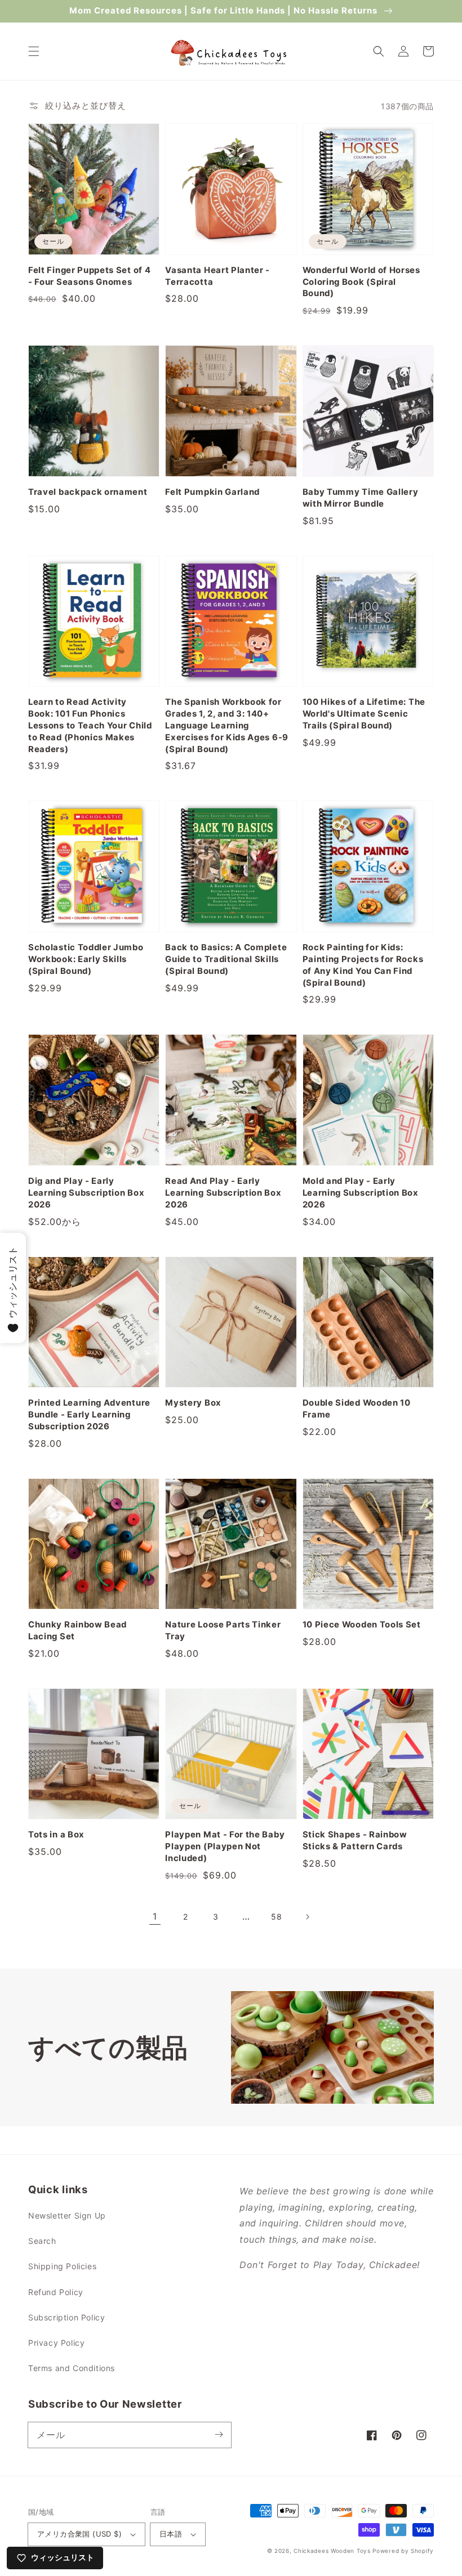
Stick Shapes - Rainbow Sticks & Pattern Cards (355, 1841)
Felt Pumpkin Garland (212, 492)
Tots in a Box (56, 1835)
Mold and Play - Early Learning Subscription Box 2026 (361, 1193)
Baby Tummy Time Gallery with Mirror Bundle (361, 498)
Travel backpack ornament (88, 492)
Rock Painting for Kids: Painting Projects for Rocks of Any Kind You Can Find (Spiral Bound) (363, 965)
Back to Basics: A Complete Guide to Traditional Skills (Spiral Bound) (226, 959)
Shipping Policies (62, 2266)
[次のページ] (307, 1917)
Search (42, 2241)
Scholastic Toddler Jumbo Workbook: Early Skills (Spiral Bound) (86, 959)
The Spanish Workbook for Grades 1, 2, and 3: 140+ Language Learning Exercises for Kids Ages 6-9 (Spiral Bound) (227, 726)
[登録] (219, 2435)
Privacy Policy (56, 2343)
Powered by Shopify (403, 2551)
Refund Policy (56, 2292)
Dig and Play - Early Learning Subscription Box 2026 (86, 1193)
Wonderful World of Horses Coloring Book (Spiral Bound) (361, 282)
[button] (34, 51)
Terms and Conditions (72, 2368)
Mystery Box (193, 1403)
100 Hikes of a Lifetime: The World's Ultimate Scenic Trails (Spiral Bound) (364, 714)
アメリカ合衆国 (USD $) (79, 2534)
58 (276, 1917)
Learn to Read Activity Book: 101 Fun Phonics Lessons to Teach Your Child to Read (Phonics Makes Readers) (90, 726)
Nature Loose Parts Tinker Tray (223, 1631)
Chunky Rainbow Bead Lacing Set (77, 1631)
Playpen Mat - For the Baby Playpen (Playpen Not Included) (225, 1846)
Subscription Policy (66, 2317)
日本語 (171, 2534)
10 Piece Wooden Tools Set (362, 1625)
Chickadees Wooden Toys (332, 2551)
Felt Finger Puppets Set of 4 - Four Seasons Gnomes (89, 276)
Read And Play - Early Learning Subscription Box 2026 (223, 1193)
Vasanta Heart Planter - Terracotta (217, 276)
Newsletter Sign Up (67, 2215)
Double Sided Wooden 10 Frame (357, 1409)
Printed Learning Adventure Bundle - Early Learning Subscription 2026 (89, 1415)
